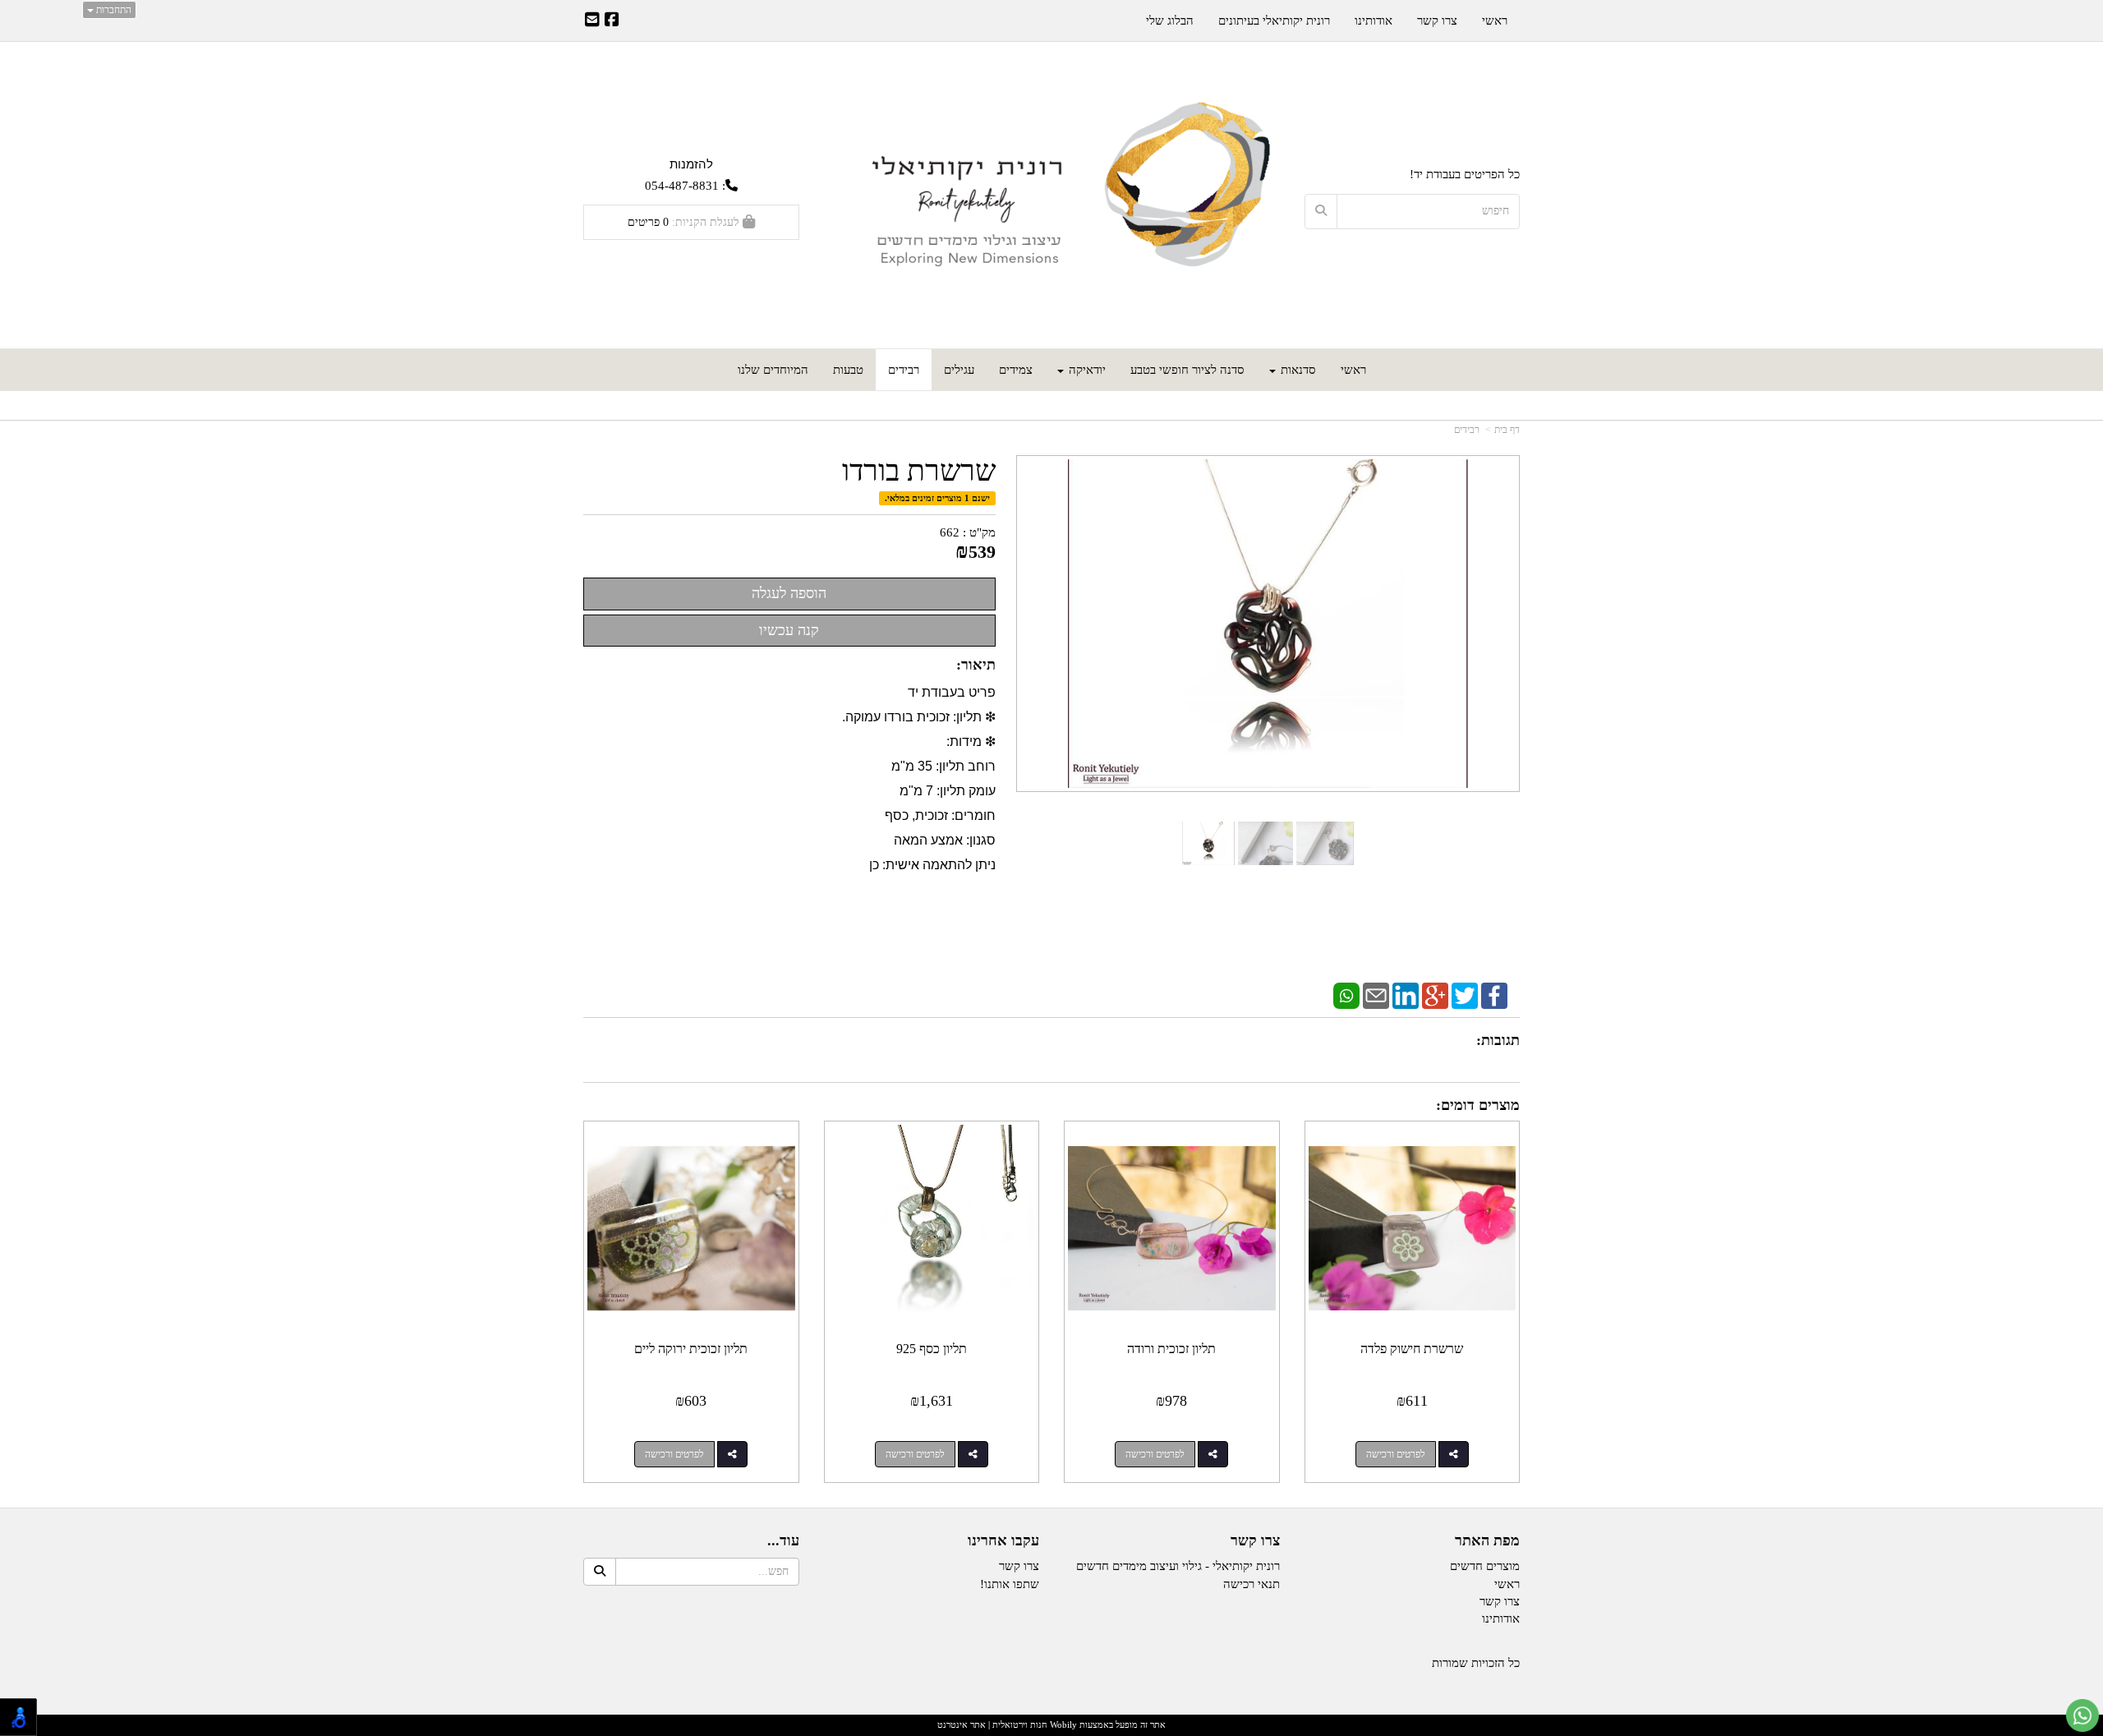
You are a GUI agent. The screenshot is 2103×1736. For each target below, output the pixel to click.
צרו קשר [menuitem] (1437, 21)
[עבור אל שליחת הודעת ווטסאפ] (2082, 1715)
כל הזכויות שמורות (1476, 1663)
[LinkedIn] (1406, 995)
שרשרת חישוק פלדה (1412, 1349)
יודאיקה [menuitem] (1086, 370)
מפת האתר (1487, 1541)
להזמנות (691, 164)
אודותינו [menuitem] (1374, 21)
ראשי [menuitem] (1353, 370)
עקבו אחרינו (1003, 1541)
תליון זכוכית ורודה (1171, 1349)
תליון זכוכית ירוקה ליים (691, 1349)
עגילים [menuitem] (959, 370)
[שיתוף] (1454, 1454)
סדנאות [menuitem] (1297, 370)
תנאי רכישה (1252, 1584)
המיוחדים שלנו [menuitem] (773, 370)
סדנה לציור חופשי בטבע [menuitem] (1187, 370)
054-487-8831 (682, 186)
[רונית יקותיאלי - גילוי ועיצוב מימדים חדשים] (1052, 197)
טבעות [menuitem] (848, 370)
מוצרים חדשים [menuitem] (1485, 1566)
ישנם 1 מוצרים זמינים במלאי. (937, 498)
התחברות (113, 10)
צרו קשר (1255, 1541)
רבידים (1467, 430)
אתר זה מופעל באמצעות (1051, 1724)
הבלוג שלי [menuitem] (1170, 21)
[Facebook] (1494, 995)
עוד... (783, 1541)
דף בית (1507, 430)
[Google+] (1435, 995)
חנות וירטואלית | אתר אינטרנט (992, 1724)
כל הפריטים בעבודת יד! (1465, 174)
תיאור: (976, 665)
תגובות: (1498, 1040)
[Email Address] (592, 21)
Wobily (1062, 1724)
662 (950, 532)
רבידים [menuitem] (904, 370)
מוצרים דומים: (1478, 1105)
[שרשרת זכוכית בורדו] (1209, 843)
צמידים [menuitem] (1016, 370)
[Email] (1376, 995)
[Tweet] (1465, 995)
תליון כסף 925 (932, 1349)
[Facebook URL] (612, 21)
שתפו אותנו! (1010, 1584)
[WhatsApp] (1346, 995)
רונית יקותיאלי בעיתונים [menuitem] (1274, 21)
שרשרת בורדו (919, 471)
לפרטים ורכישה (1396, 1454)
